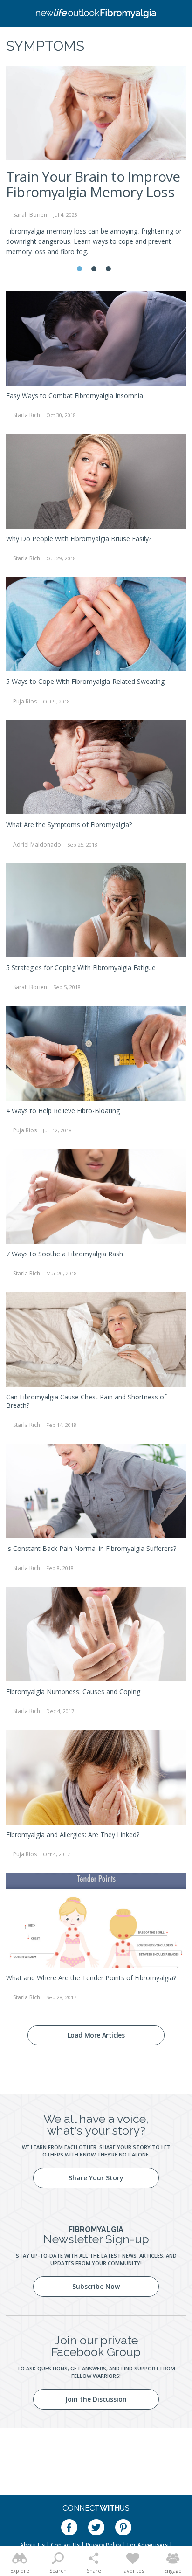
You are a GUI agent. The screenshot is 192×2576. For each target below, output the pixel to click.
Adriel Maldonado (37, 844)
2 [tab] (94, 269)
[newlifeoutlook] (96, 14)
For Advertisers (147, 2545)
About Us (32, 2545)
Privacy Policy (103, 2545)
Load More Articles (96, 2035)
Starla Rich (27, 415)
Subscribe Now (96, 2286)
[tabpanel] (96, 165)
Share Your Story (96, 2178)
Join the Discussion (96, 2399)
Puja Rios (25, 701)
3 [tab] (108, 269)
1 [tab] (79, 269)
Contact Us (65, 2545)
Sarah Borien (30, 987)
